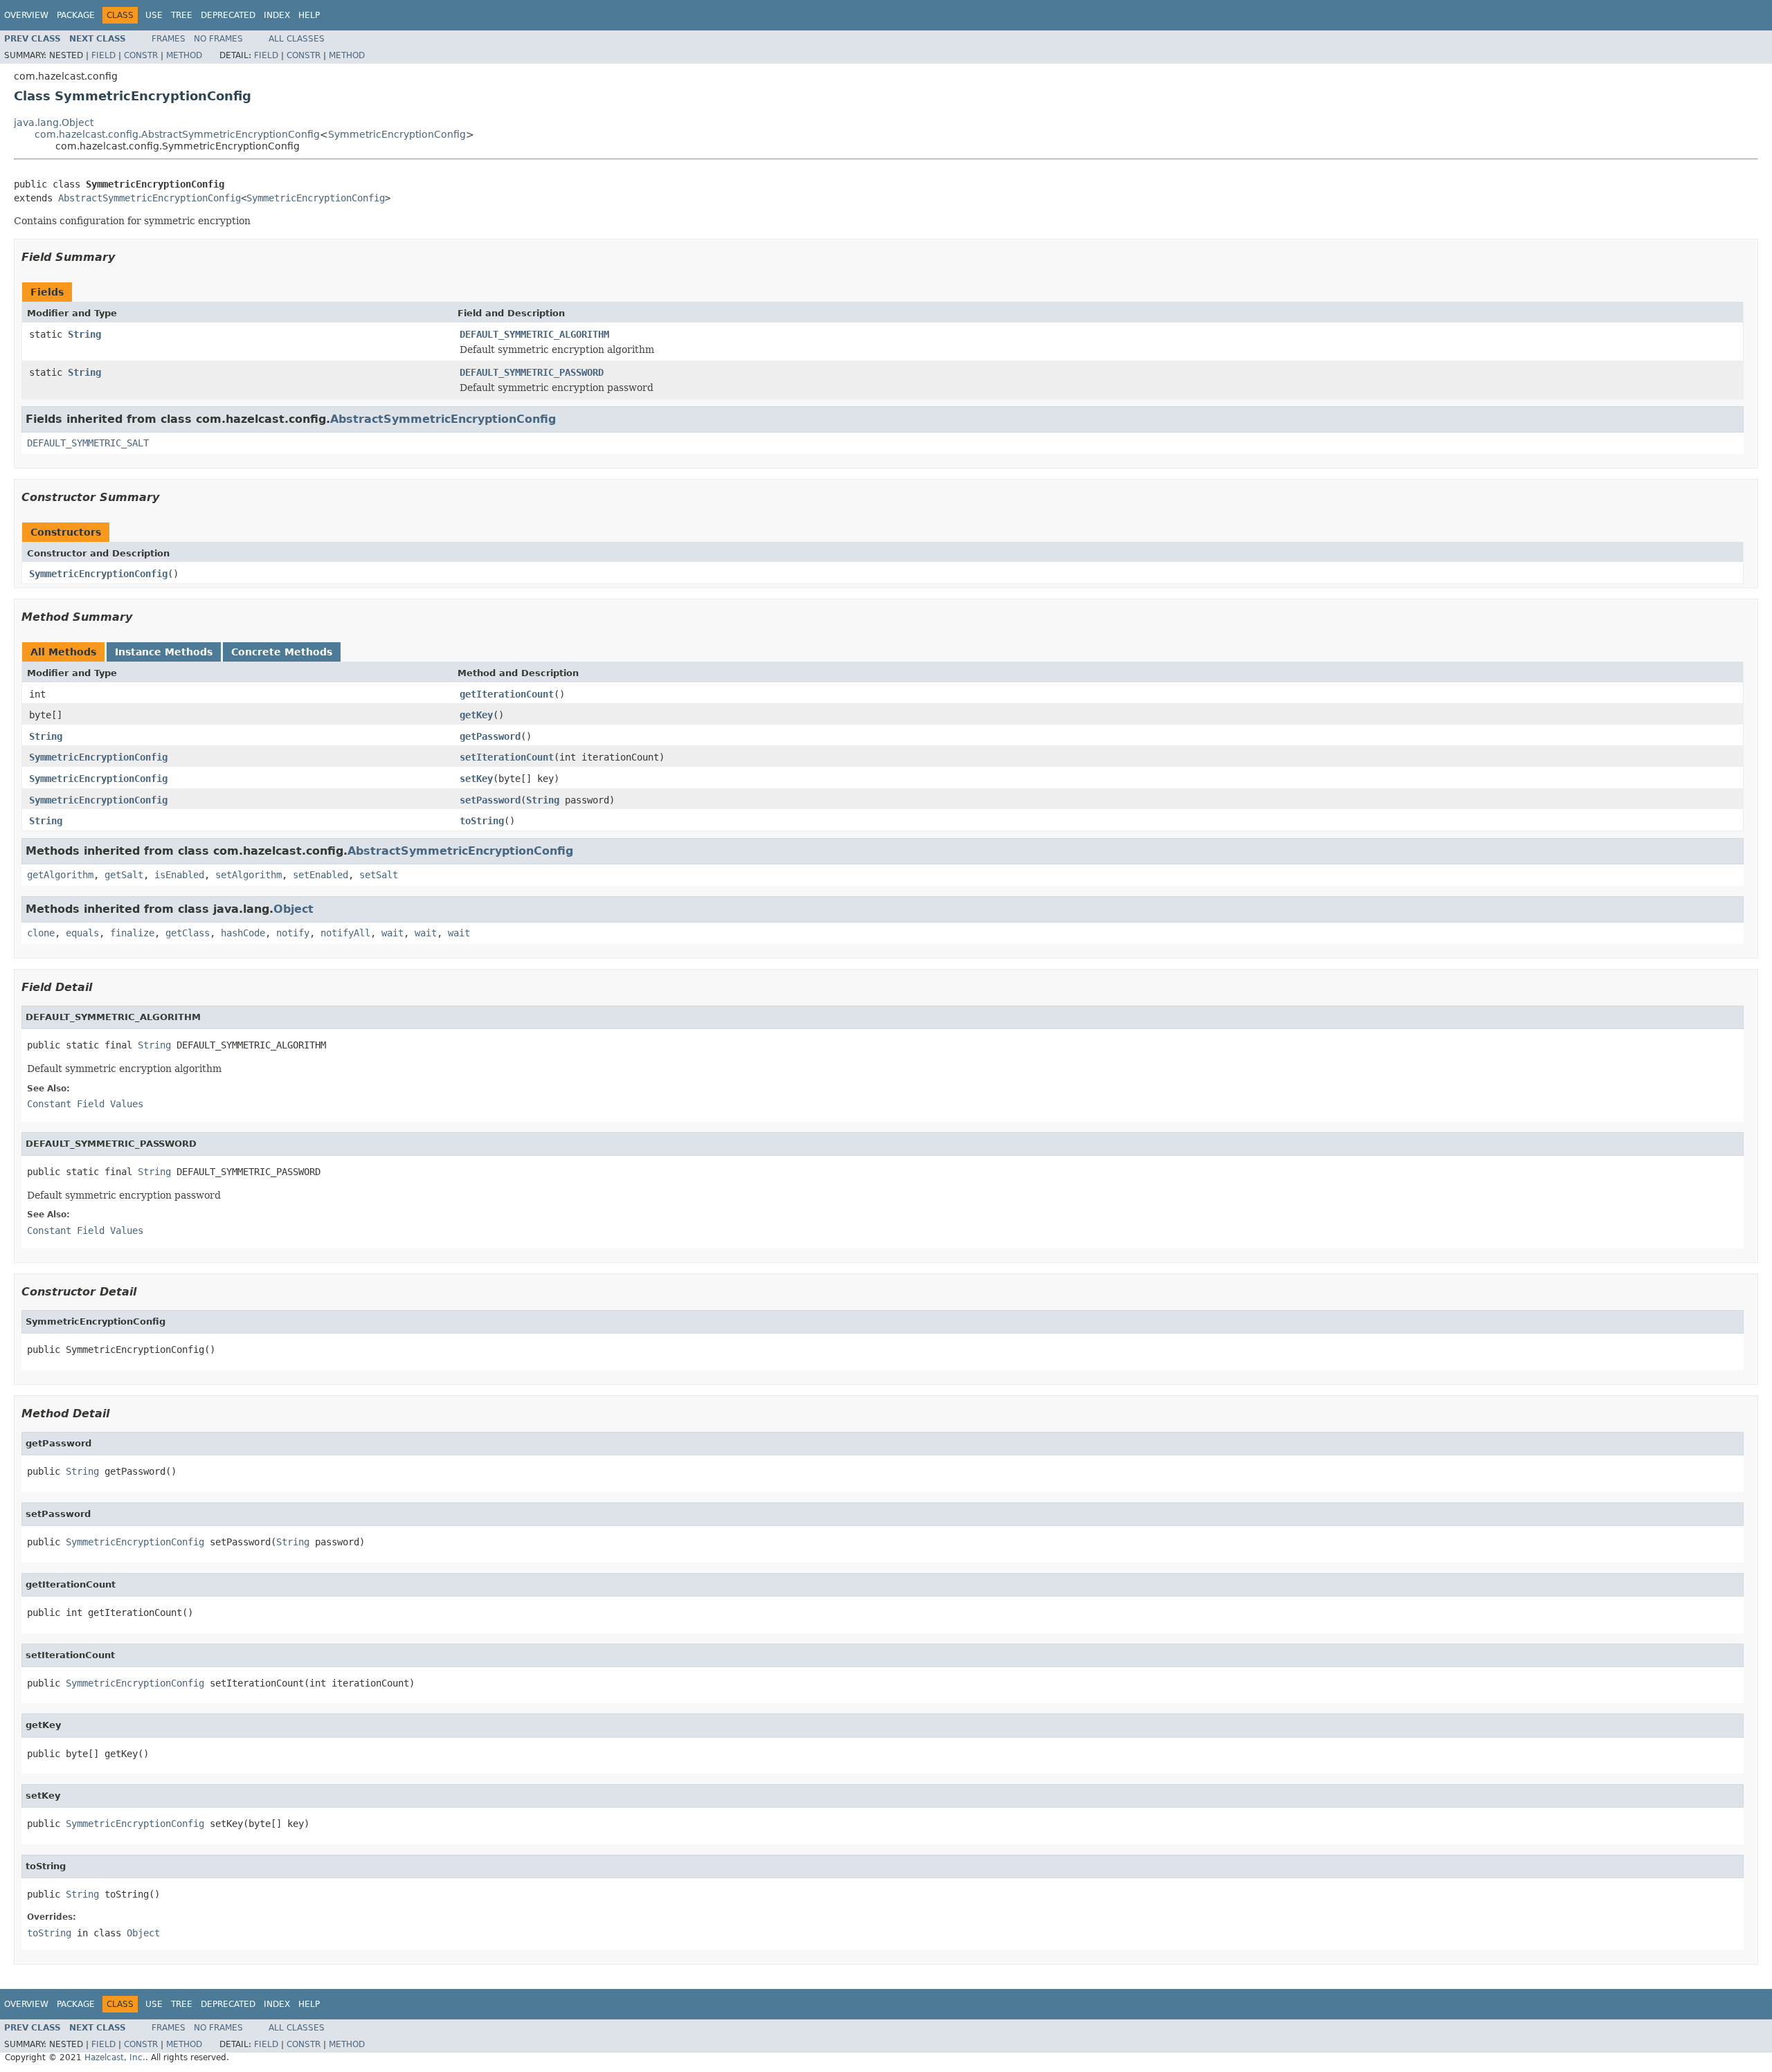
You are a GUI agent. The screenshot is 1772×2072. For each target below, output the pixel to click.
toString (482, 821)
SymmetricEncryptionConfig (397, 134)
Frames (169, 39)
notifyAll (345, 933)
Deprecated (228, 15)
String (84, 334)
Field (103, 55)
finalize (132, 933)
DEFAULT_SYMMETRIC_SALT (88, 443)
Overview (26, 15)
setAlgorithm (248, 875)
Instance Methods (164, 652)
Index (277, 15)
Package (76, 15)
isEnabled (179, 875)
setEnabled (320, 875)
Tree (182, 15)
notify (293, 933)
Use (154, 15)
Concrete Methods (282, 652)
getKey (476, 715)
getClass (188, 933)
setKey (476, 779)
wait (392, 933)
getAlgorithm (60, 875)
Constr (141, 55)
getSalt (124, 875)
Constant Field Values (85, 1104)
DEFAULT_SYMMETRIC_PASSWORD (532, 372)
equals (82, 933)
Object (293, 909)
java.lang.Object (54, 122)
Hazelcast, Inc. (115, 2057)
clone (41, 933)
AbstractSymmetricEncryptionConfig (150, 198)
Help (309, 15)
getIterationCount (507, 694)
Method (184, 55)
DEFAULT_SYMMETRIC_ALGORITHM (534, 334)
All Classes (297, 39)
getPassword (490, 736)
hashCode (243, 933)
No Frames (218, 39)
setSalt (379, 875)
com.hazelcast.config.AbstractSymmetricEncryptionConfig (177, 134)
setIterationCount (507, 757)
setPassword (490, 800)
